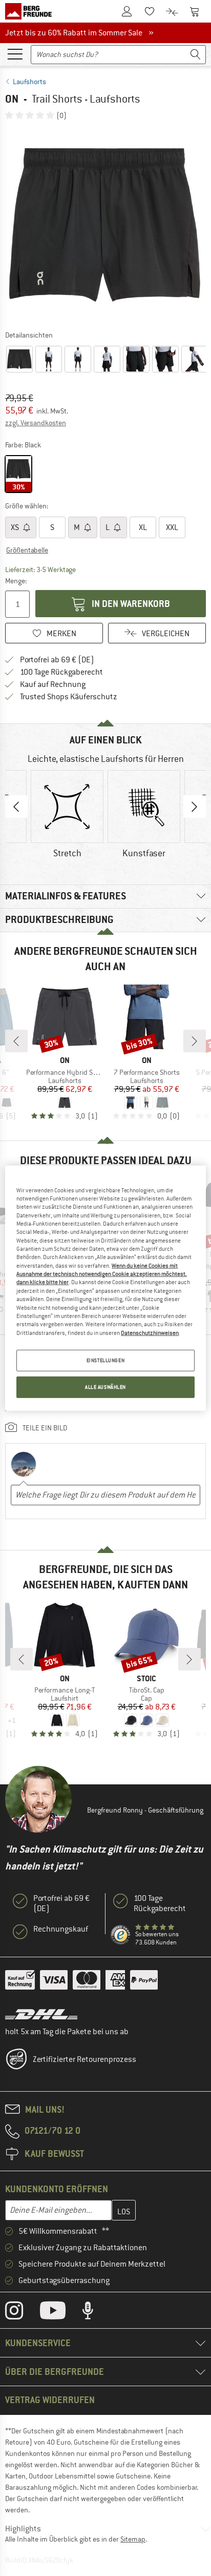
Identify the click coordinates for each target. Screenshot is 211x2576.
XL (143, 527)
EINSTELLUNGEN (105, 1360)
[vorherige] (16, 1041)
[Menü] (15, 53)
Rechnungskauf (61, 1929)
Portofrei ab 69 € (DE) (57, 660)
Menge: (16, 581)
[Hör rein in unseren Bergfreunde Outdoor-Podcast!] (96, 2313)
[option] (105, 225)
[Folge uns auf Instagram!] (22, 2313)
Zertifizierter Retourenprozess (85, 2059)
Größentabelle (27, 550)
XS (16, 527)
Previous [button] (16, 807)
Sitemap (133, 2539)
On (12, 99)
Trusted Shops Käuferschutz (69, 697)
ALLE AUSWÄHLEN (105, 1387)
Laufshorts (29, 82)
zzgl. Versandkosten (36, 423)
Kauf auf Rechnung (53, 684)
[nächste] (195, 1041)
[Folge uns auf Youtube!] (60, 2313)
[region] (105, 1288)
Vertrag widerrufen (50, 2400)
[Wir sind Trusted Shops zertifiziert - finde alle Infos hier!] (121, 1935)
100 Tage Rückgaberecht (61, 672)
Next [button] (195, 807)
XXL (172, 527)
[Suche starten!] (196, 55)
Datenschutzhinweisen (150, 1332)
